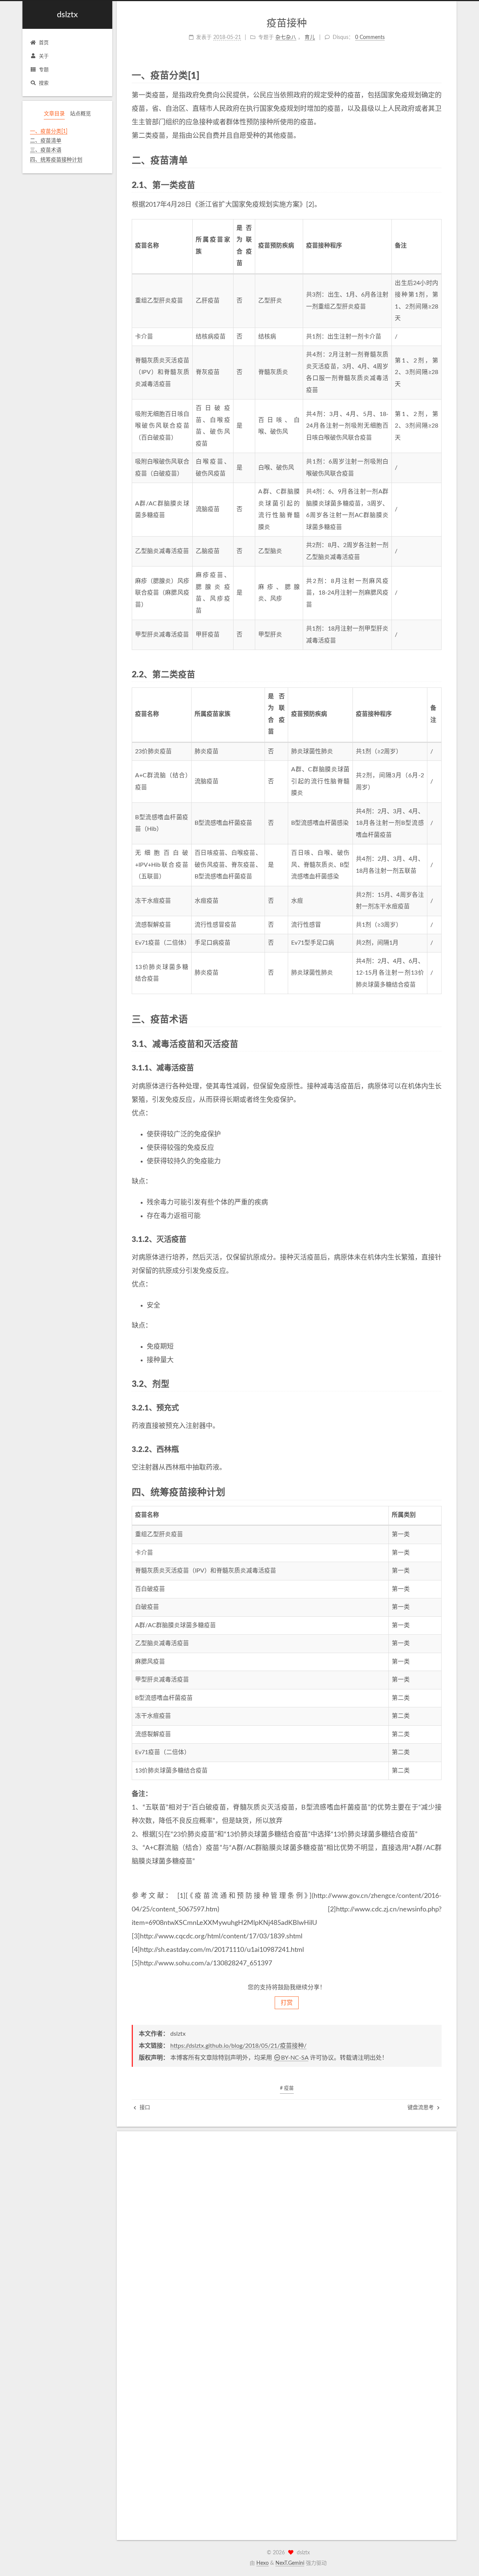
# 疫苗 (287, 2088)
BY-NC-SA (295, 2058)
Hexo (263, 2563)
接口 (144, 2108)
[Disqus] (287, 2240)
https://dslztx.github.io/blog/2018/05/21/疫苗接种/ (238, 2046)
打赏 (287, 2003)
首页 (44, 43)
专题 (44, 70)
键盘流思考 (421, 2108)
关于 (44, 56)
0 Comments (370, 37)
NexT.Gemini (290, 2563)
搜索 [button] (44, 83)
